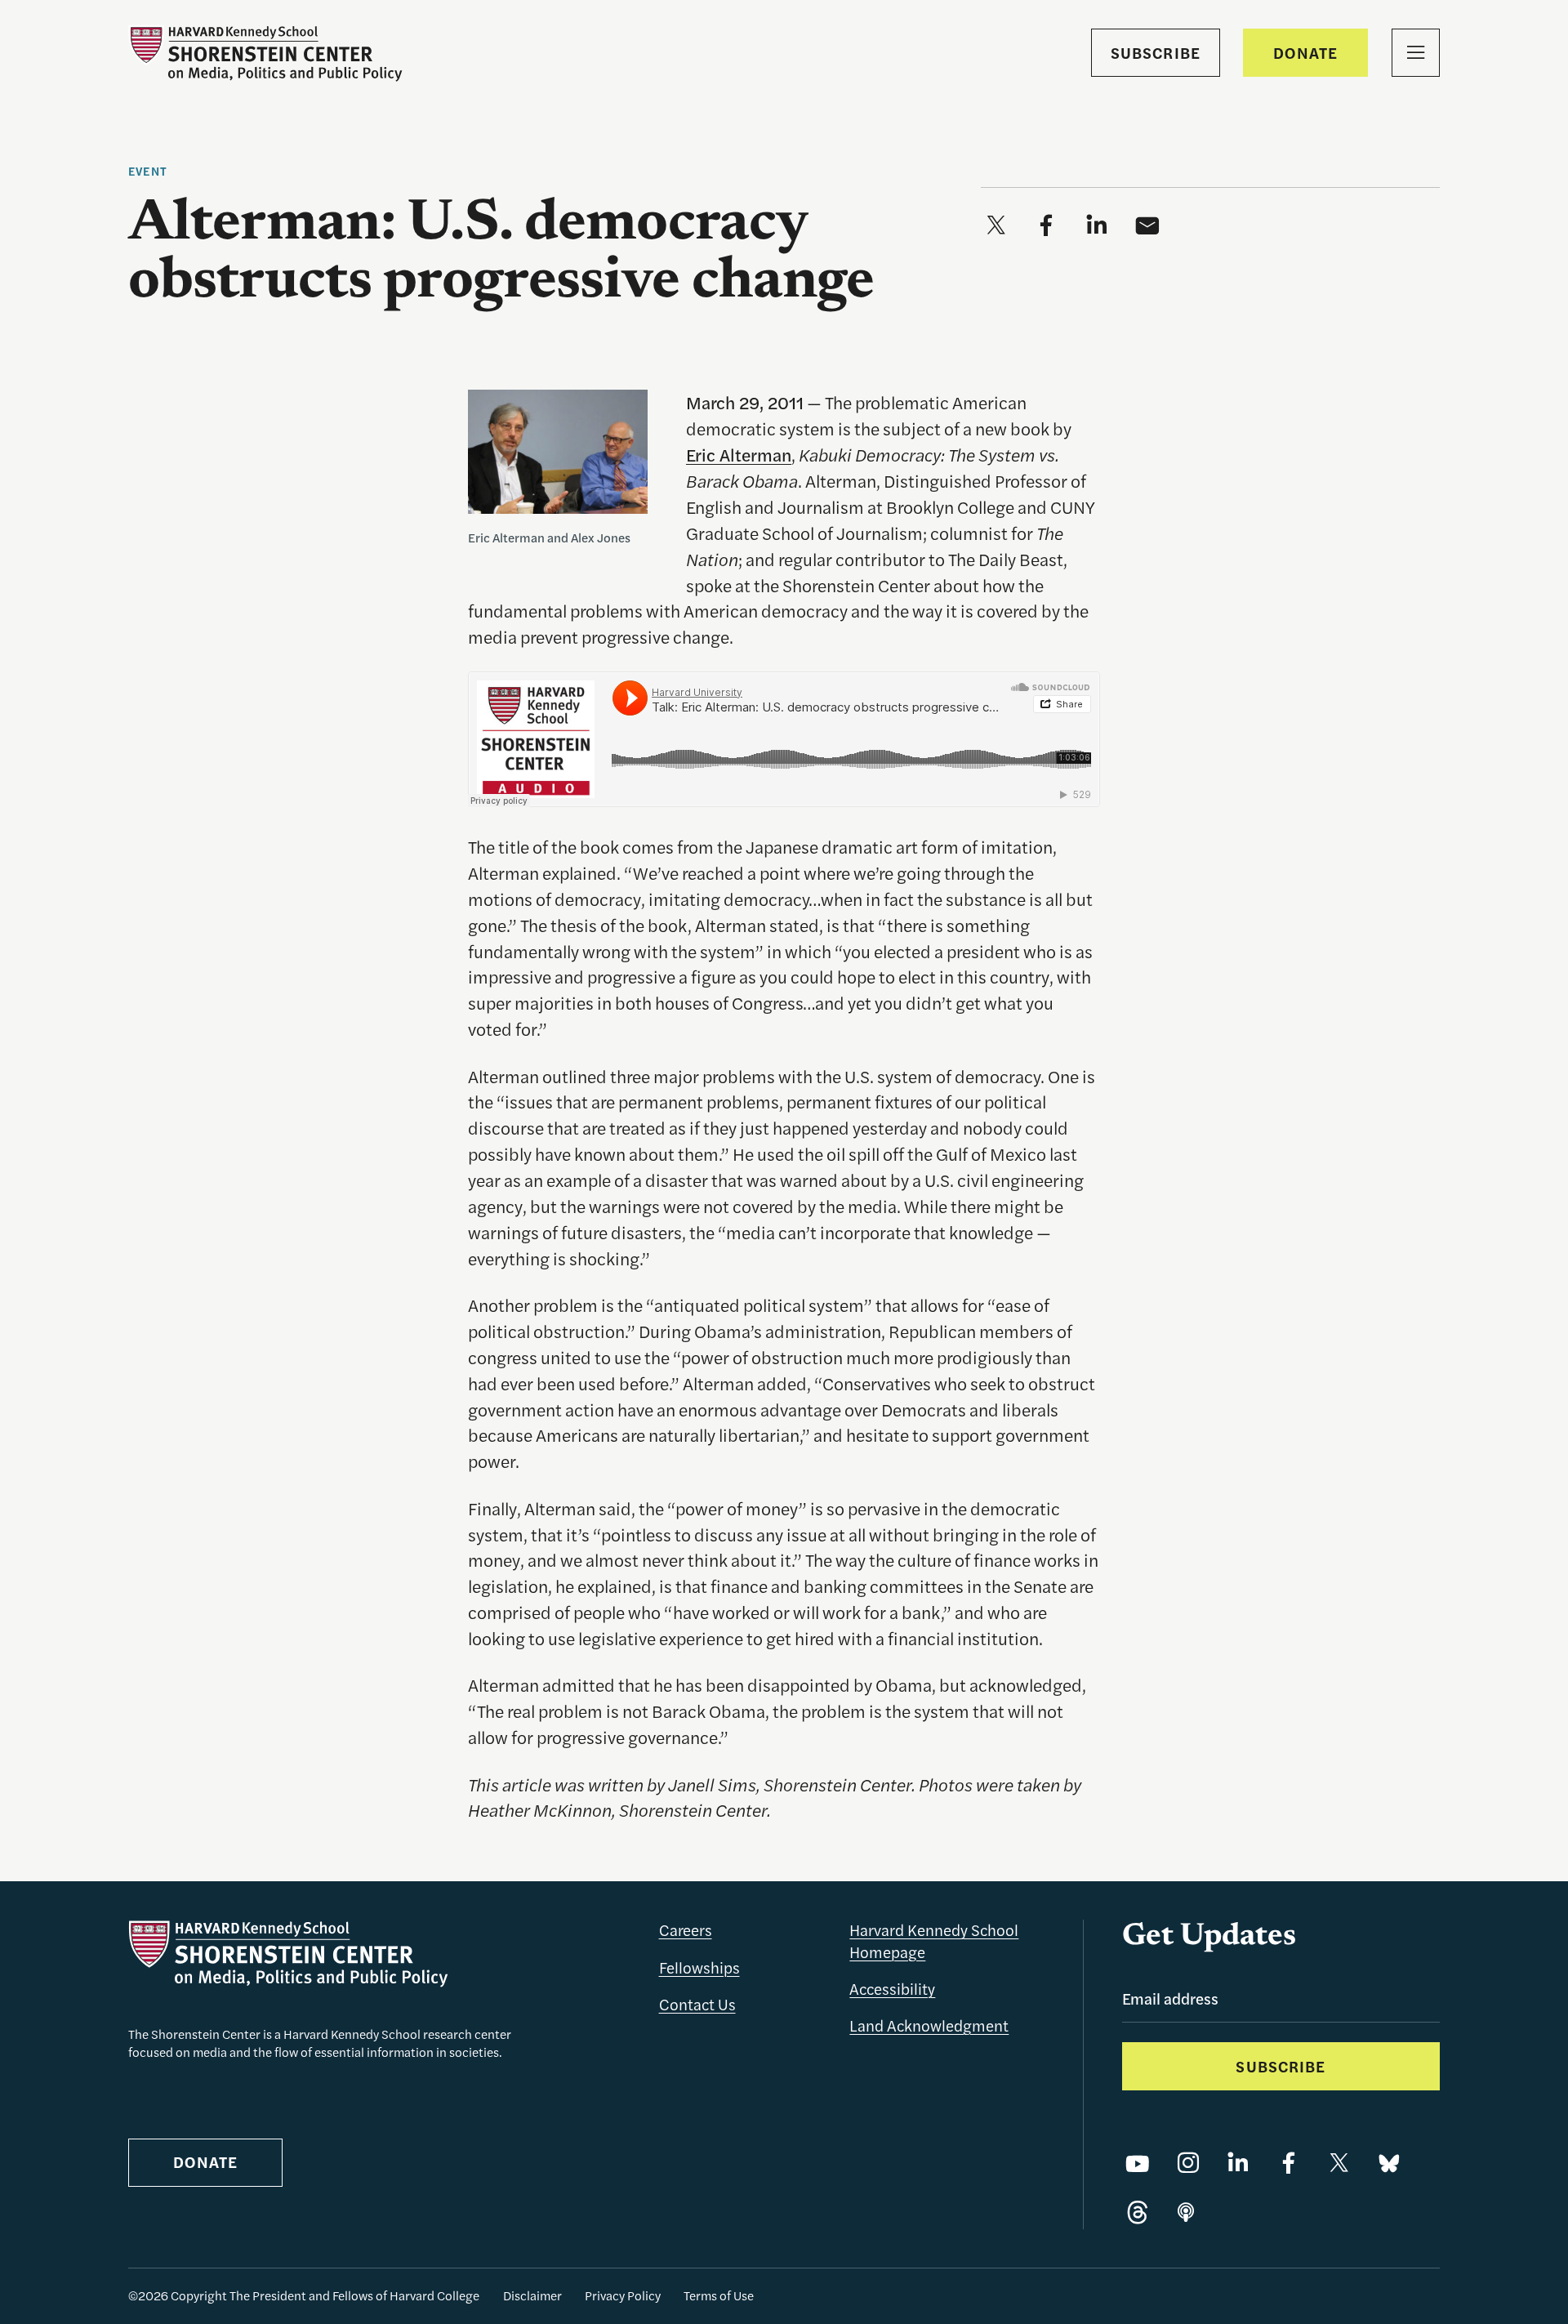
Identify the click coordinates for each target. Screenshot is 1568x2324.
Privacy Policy (623, 2295)
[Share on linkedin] (1097, 226)
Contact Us (697, 2004)
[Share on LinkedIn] (1238, 2164)
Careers (686, 1930)
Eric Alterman (739, 454)
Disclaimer (532, 2295)
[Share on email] (1147, 226)
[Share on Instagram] (1188, 2164)
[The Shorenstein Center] (265, 54)
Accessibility (892, 1989)
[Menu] (1416, 53)
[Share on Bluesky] (1389, 2164)
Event (148, 171)
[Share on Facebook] (1289, 2164)
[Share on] (1186, 2214)
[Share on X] (1339, 2164)
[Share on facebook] (1046, 226)
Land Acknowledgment (929, 2025)
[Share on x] (996, 226)
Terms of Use (719, 2295)
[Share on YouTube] (1138, 2164)
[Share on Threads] (1138, 2214)
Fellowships (699, 1967)
